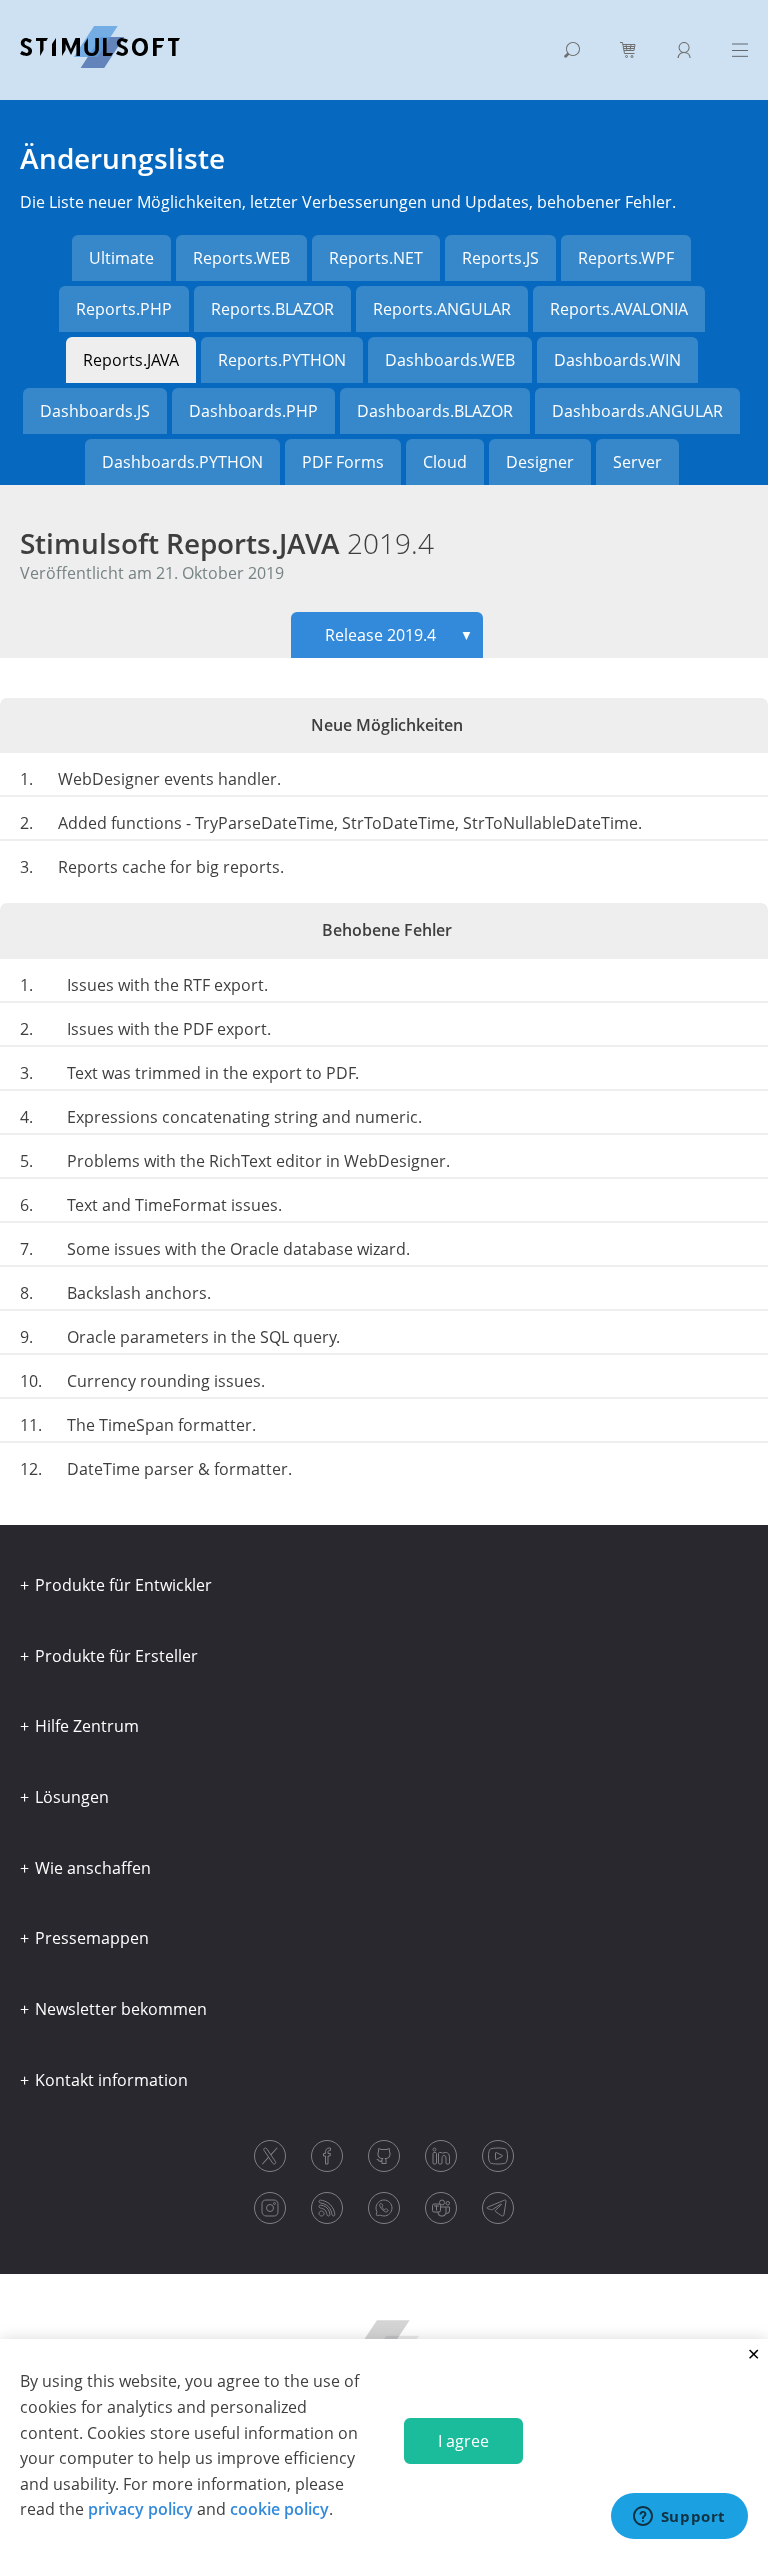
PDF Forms (343, 462)
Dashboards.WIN (617, 360)
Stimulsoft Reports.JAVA (227, 543)
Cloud (445, 462)
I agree (463, 2441)
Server (637, 462)
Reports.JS (500, 258)
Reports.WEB (241, 258)
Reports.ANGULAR (442, 309)
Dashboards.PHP (253, 411)
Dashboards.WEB (450, 360)
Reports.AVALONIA (619, 309)
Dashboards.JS (95, 411)
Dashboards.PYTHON (182, 462)
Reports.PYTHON (282, 360)
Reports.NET (376, 258)
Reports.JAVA (131, 360)
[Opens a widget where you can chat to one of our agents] (679, 2518)
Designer (540, 462)
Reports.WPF (626, 258)
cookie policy (279, 2509)
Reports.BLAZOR (272, 309)
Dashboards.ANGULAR (637, 411)
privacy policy (140, 2509)
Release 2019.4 (399, 635)
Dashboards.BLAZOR (435, 411)
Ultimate (121, 258)
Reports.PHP (124, 309)
